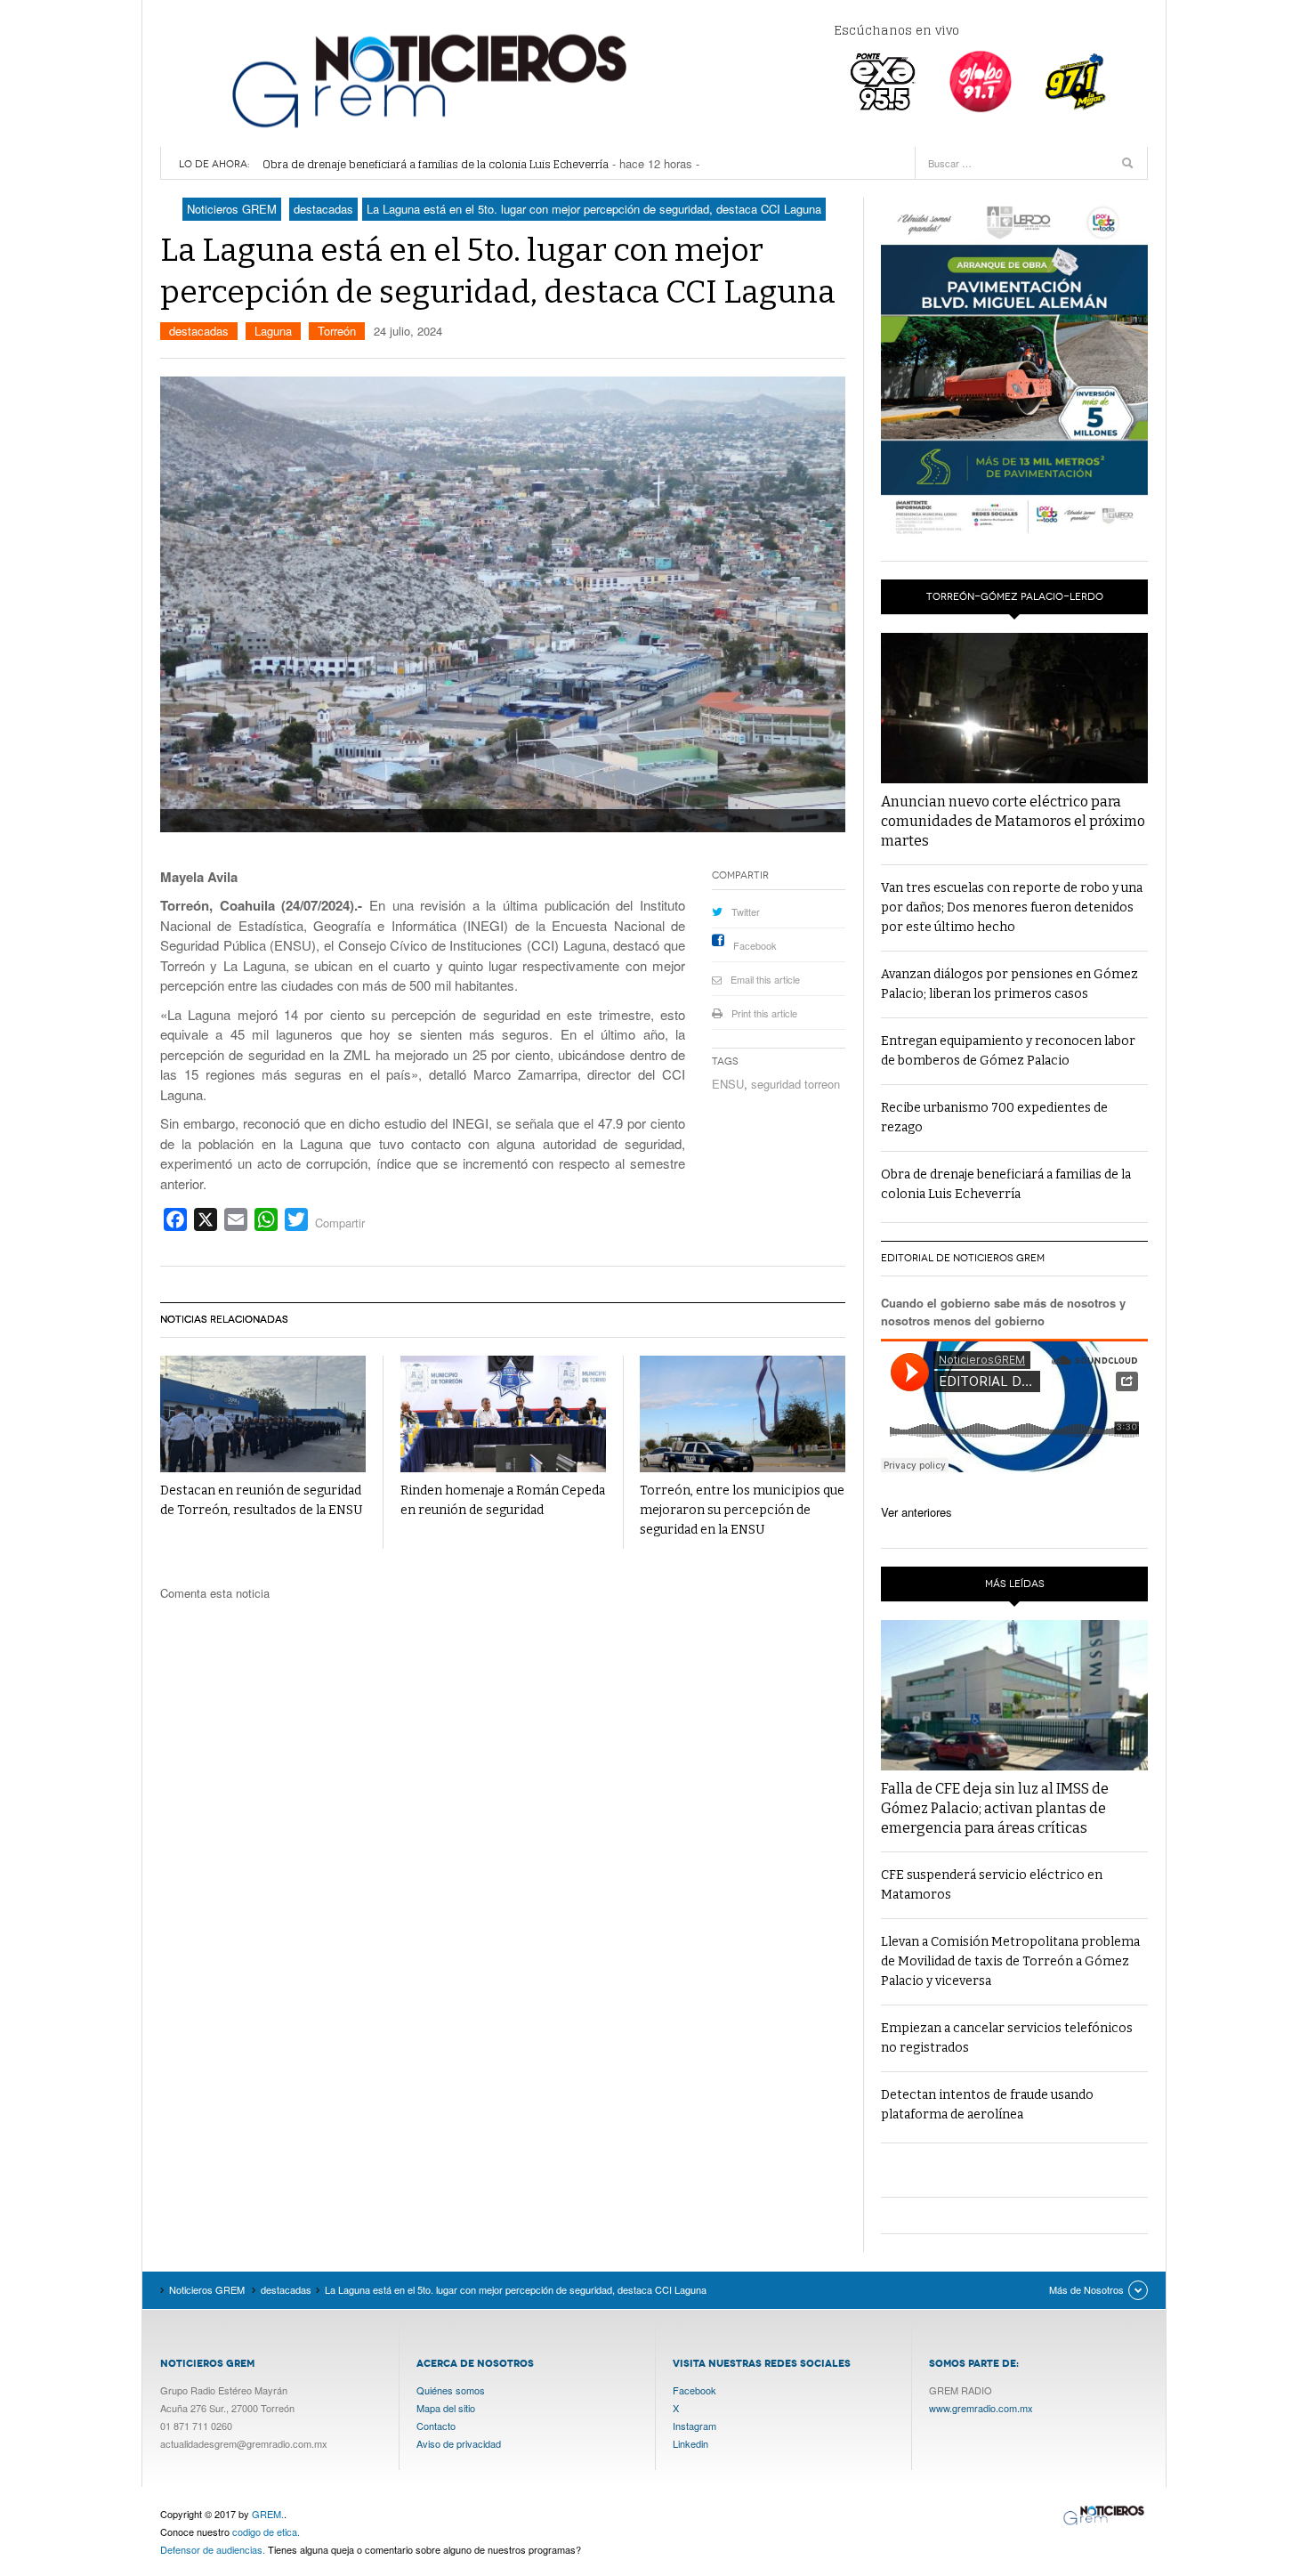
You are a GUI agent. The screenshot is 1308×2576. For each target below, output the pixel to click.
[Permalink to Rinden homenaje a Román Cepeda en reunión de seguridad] (503, 1414)
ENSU (728, 1084)
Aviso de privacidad (459, 2443)
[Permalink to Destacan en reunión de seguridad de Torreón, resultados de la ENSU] (263, 1414)
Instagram (694, 2426)
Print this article (764, 1013)
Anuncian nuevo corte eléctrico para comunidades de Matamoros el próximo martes (1013, 821)
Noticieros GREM (427, 80)
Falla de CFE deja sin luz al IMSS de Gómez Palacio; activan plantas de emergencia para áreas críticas (995, 1808)
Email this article (765, 979)
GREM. (268, 2514)
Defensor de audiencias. (213, 2549)
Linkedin (690, 2443)
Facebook (755, 945)
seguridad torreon (795, 1084)
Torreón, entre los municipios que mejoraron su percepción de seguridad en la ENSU (742, 1510)
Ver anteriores (916, 1512)
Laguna (273, 331)
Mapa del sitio (446, 2408)
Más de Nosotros (1086, 2289)
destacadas (199, 331)
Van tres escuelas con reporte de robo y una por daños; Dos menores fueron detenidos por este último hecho (1012, 907)
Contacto (436, 2426)
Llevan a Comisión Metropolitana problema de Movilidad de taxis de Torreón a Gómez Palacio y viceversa (1010, 1961)
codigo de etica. (266, 2531)
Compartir (340, 1223)
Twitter (746, 911)
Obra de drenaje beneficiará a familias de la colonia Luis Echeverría (436, 164)
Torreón (337, 331)
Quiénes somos (451, 2390)
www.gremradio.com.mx (981, 2408)
